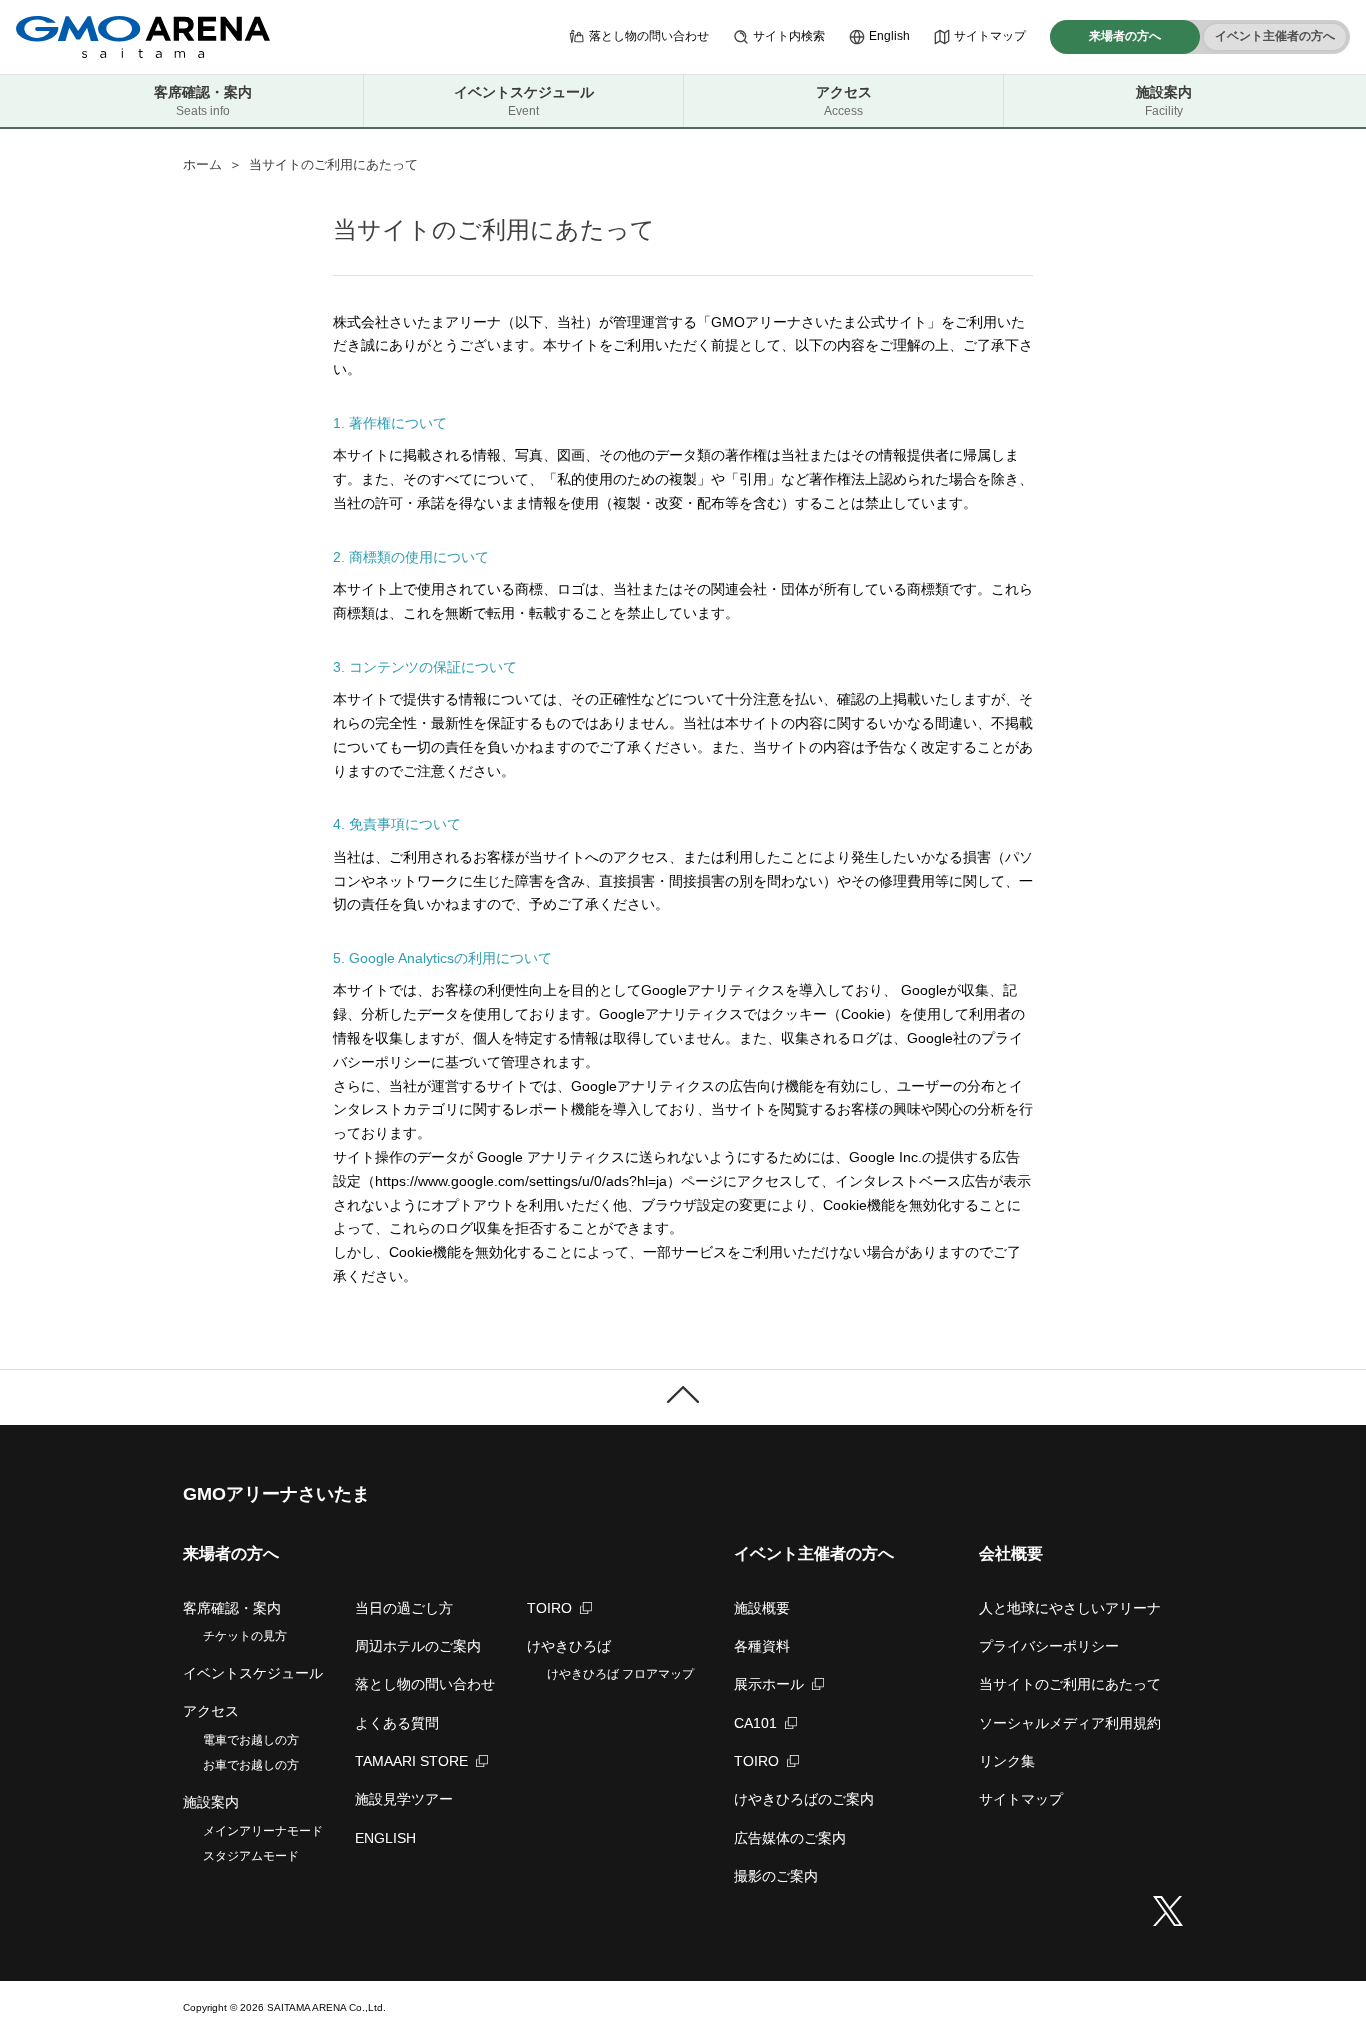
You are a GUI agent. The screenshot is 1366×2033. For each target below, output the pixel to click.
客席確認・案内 (203, 101)
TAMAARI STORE (411, 1761)
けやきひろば (569, 1646)
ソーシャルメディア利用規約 (1070, 1723)
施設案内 (1164, 101)
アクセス (844, 101)
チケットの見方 (245, 1636)
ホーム (202, 164)
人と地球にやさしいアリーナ (1070, 1608)
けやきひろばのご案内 (804, 1799)
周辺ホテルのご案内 (418, 1646)
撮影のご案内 (776, 1876)
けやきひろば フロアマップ (620, 1674)
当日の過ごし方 (404, 1608)
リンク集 (1007, 1761)
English (889, 36)
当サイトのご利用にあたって (1070, 1684)
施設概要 (762, 1608)
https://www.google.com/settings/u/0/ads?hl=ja (521, 1181)
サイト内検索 (789, 36)
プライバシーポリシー (1049, 1646)
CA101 (755, 1723)
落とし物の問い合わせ (649, 36)
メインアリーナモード (263, 1831)
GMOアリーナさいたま (276, 1494)
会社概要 (1011, 1553)
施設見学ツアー (404, 1799)
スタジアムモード (251, 1856)
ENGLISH (385, 1838)
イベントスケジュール (524, 101)
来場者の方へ (1125, 36)
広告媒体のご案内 (790, 1838)
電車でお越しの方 (251, 1740)
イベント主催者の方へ (1275, 36)
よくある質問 (397, 1723)
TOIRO (549, 1608)
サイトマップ (990, 36)
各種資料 (762, 1646)
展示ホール (769, 1684)
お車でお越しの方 (251, 1765)
